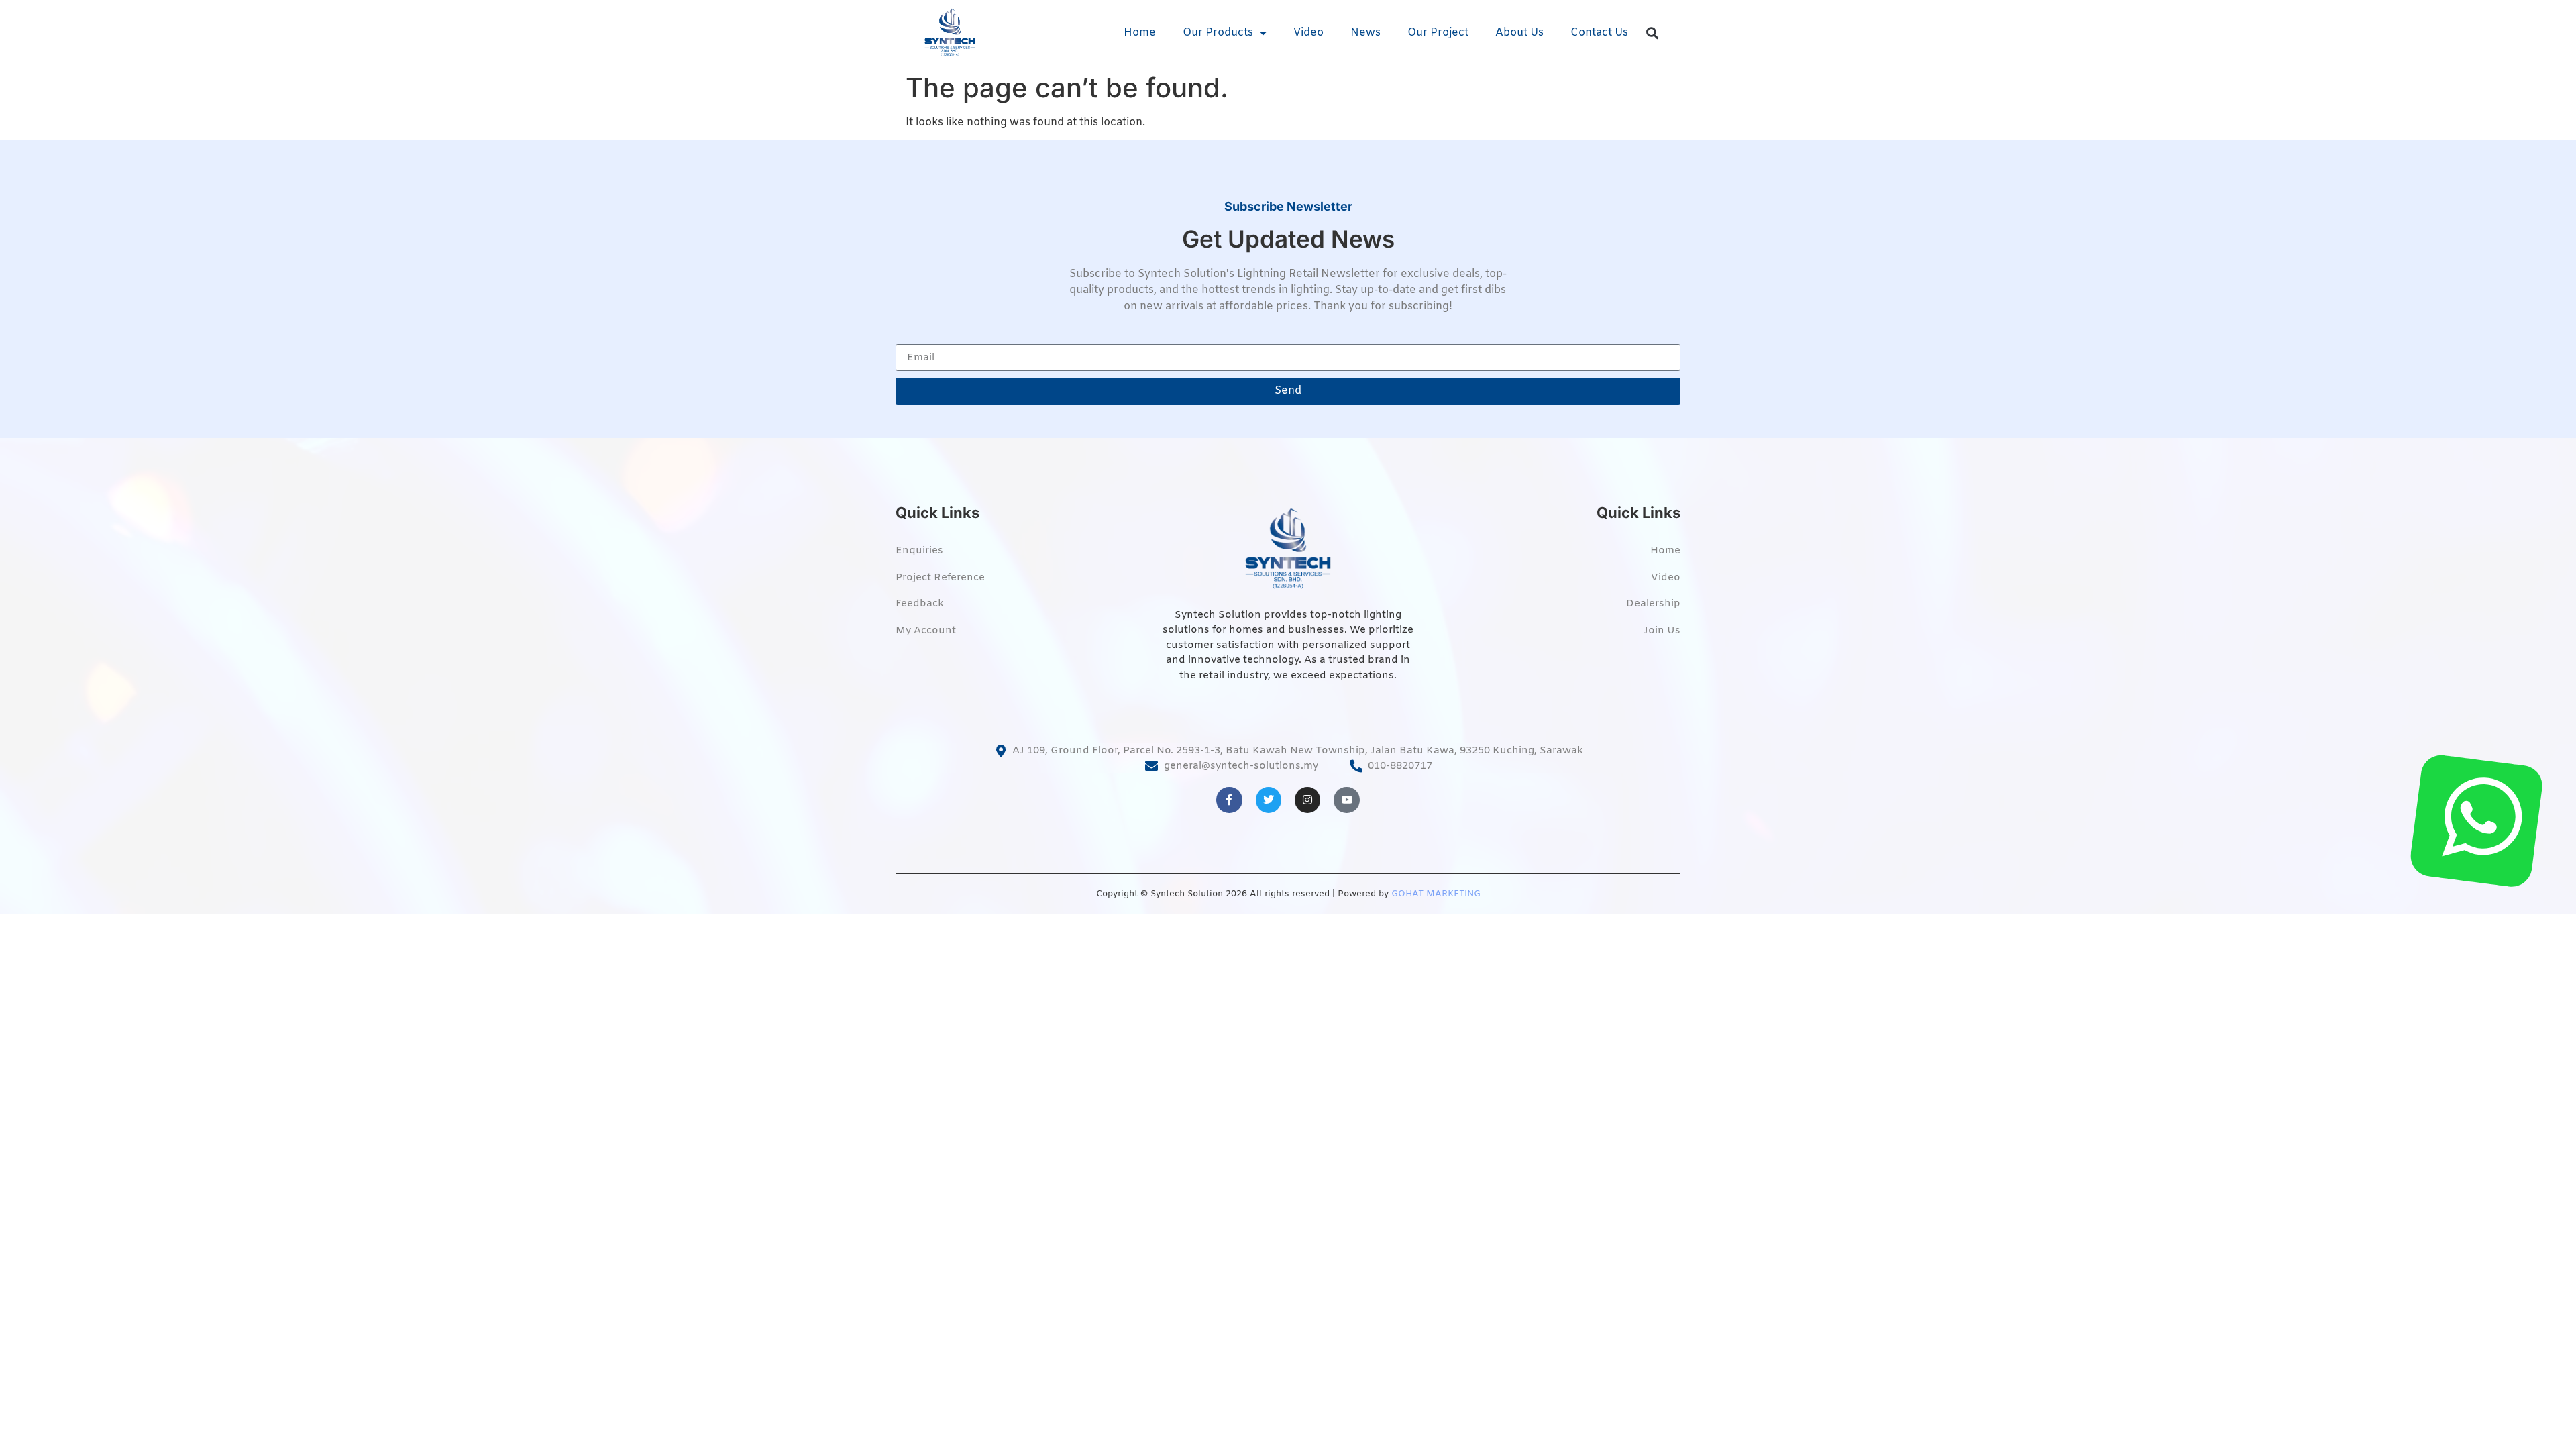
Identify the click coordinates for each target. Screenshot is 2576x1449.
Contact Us (1599, 33)
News (1365, 33)
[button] (1653, 33)
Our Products (1218, 33)
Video (1308, 33)
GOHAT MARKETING (1436, 894)
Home (1140, 33)
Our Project (1438, 33)
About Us (1519, 33)
